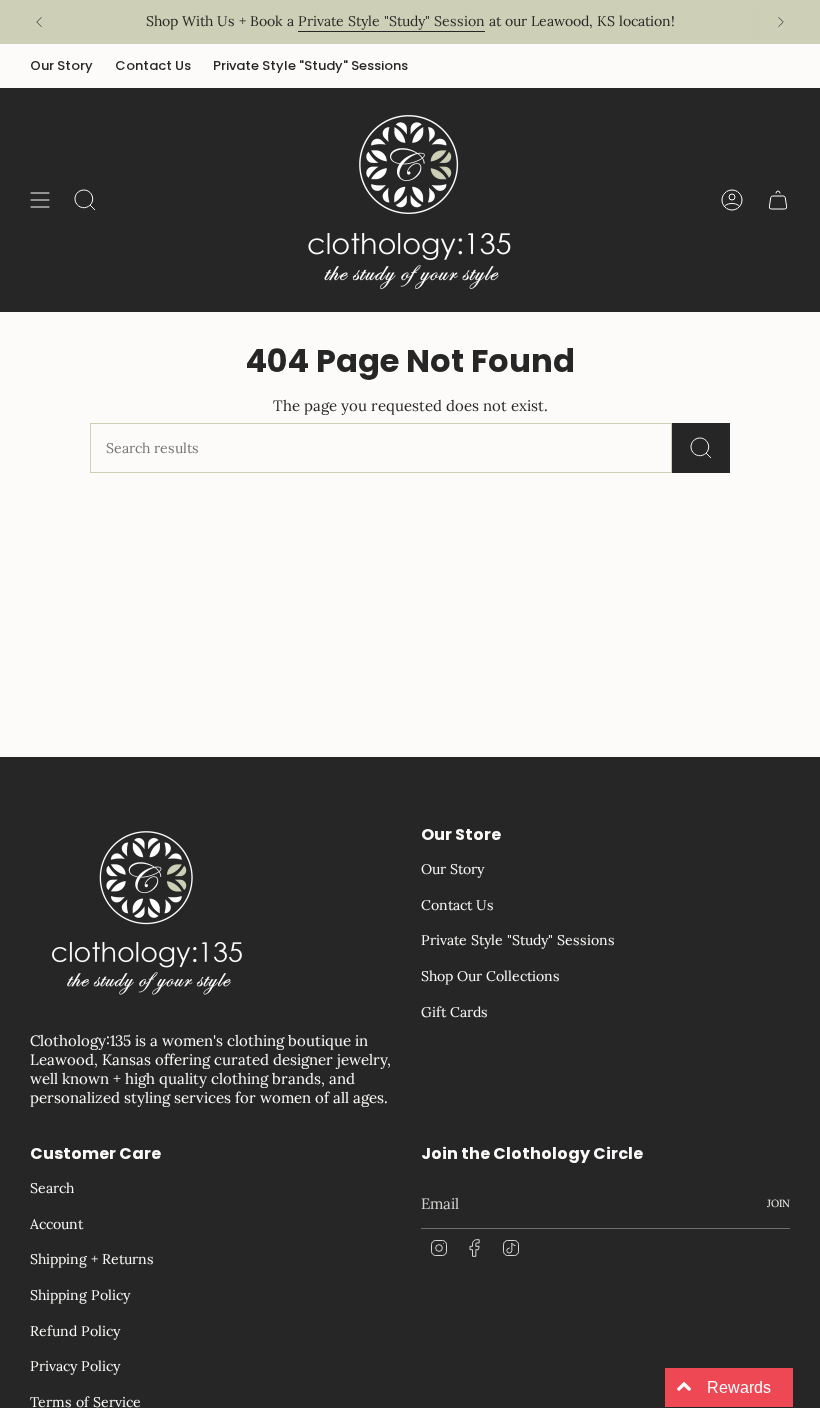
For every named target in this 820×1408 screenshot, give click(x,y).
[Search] (701, 448)
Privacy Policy (75, 1366)
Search (52, 1188)
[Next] (781, 22)
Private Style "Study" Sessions (310, 65)
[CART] (778, 200)
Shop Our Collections (490, 976)
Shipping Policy (80, 1295)
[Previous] (39, 22)
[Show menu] (40, 200)
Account (56, 1224)
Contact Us (153, 65)
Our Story (61, 65)
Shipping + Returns (92, 1259)
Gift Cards (454, 1012)
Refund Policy (75, 1331)
